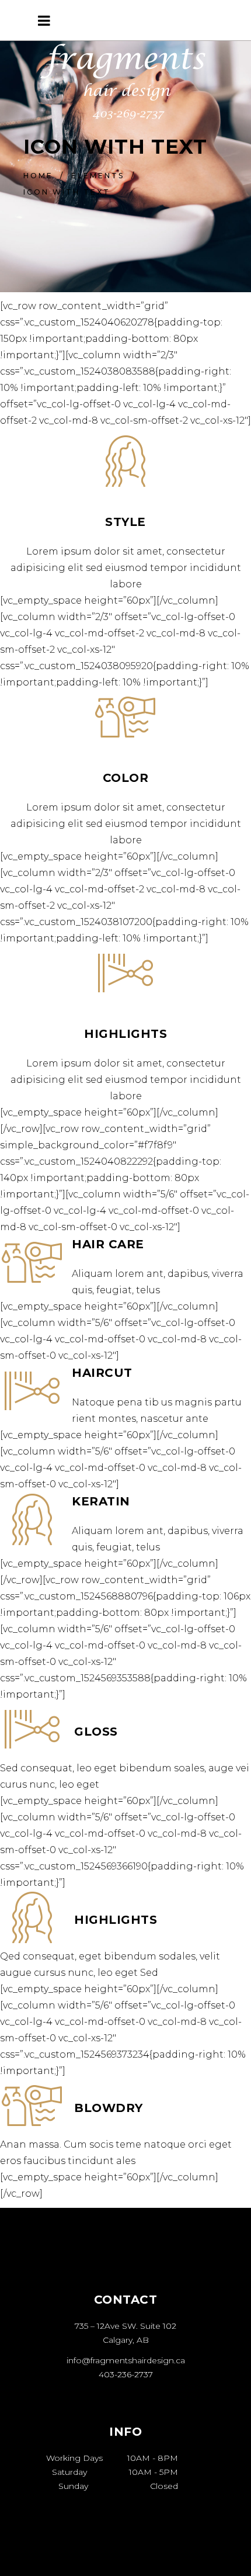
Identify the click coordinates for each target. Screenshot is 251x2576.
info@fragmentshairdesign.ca (126, 2360)
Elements (98, 176)
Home (38, 176)
